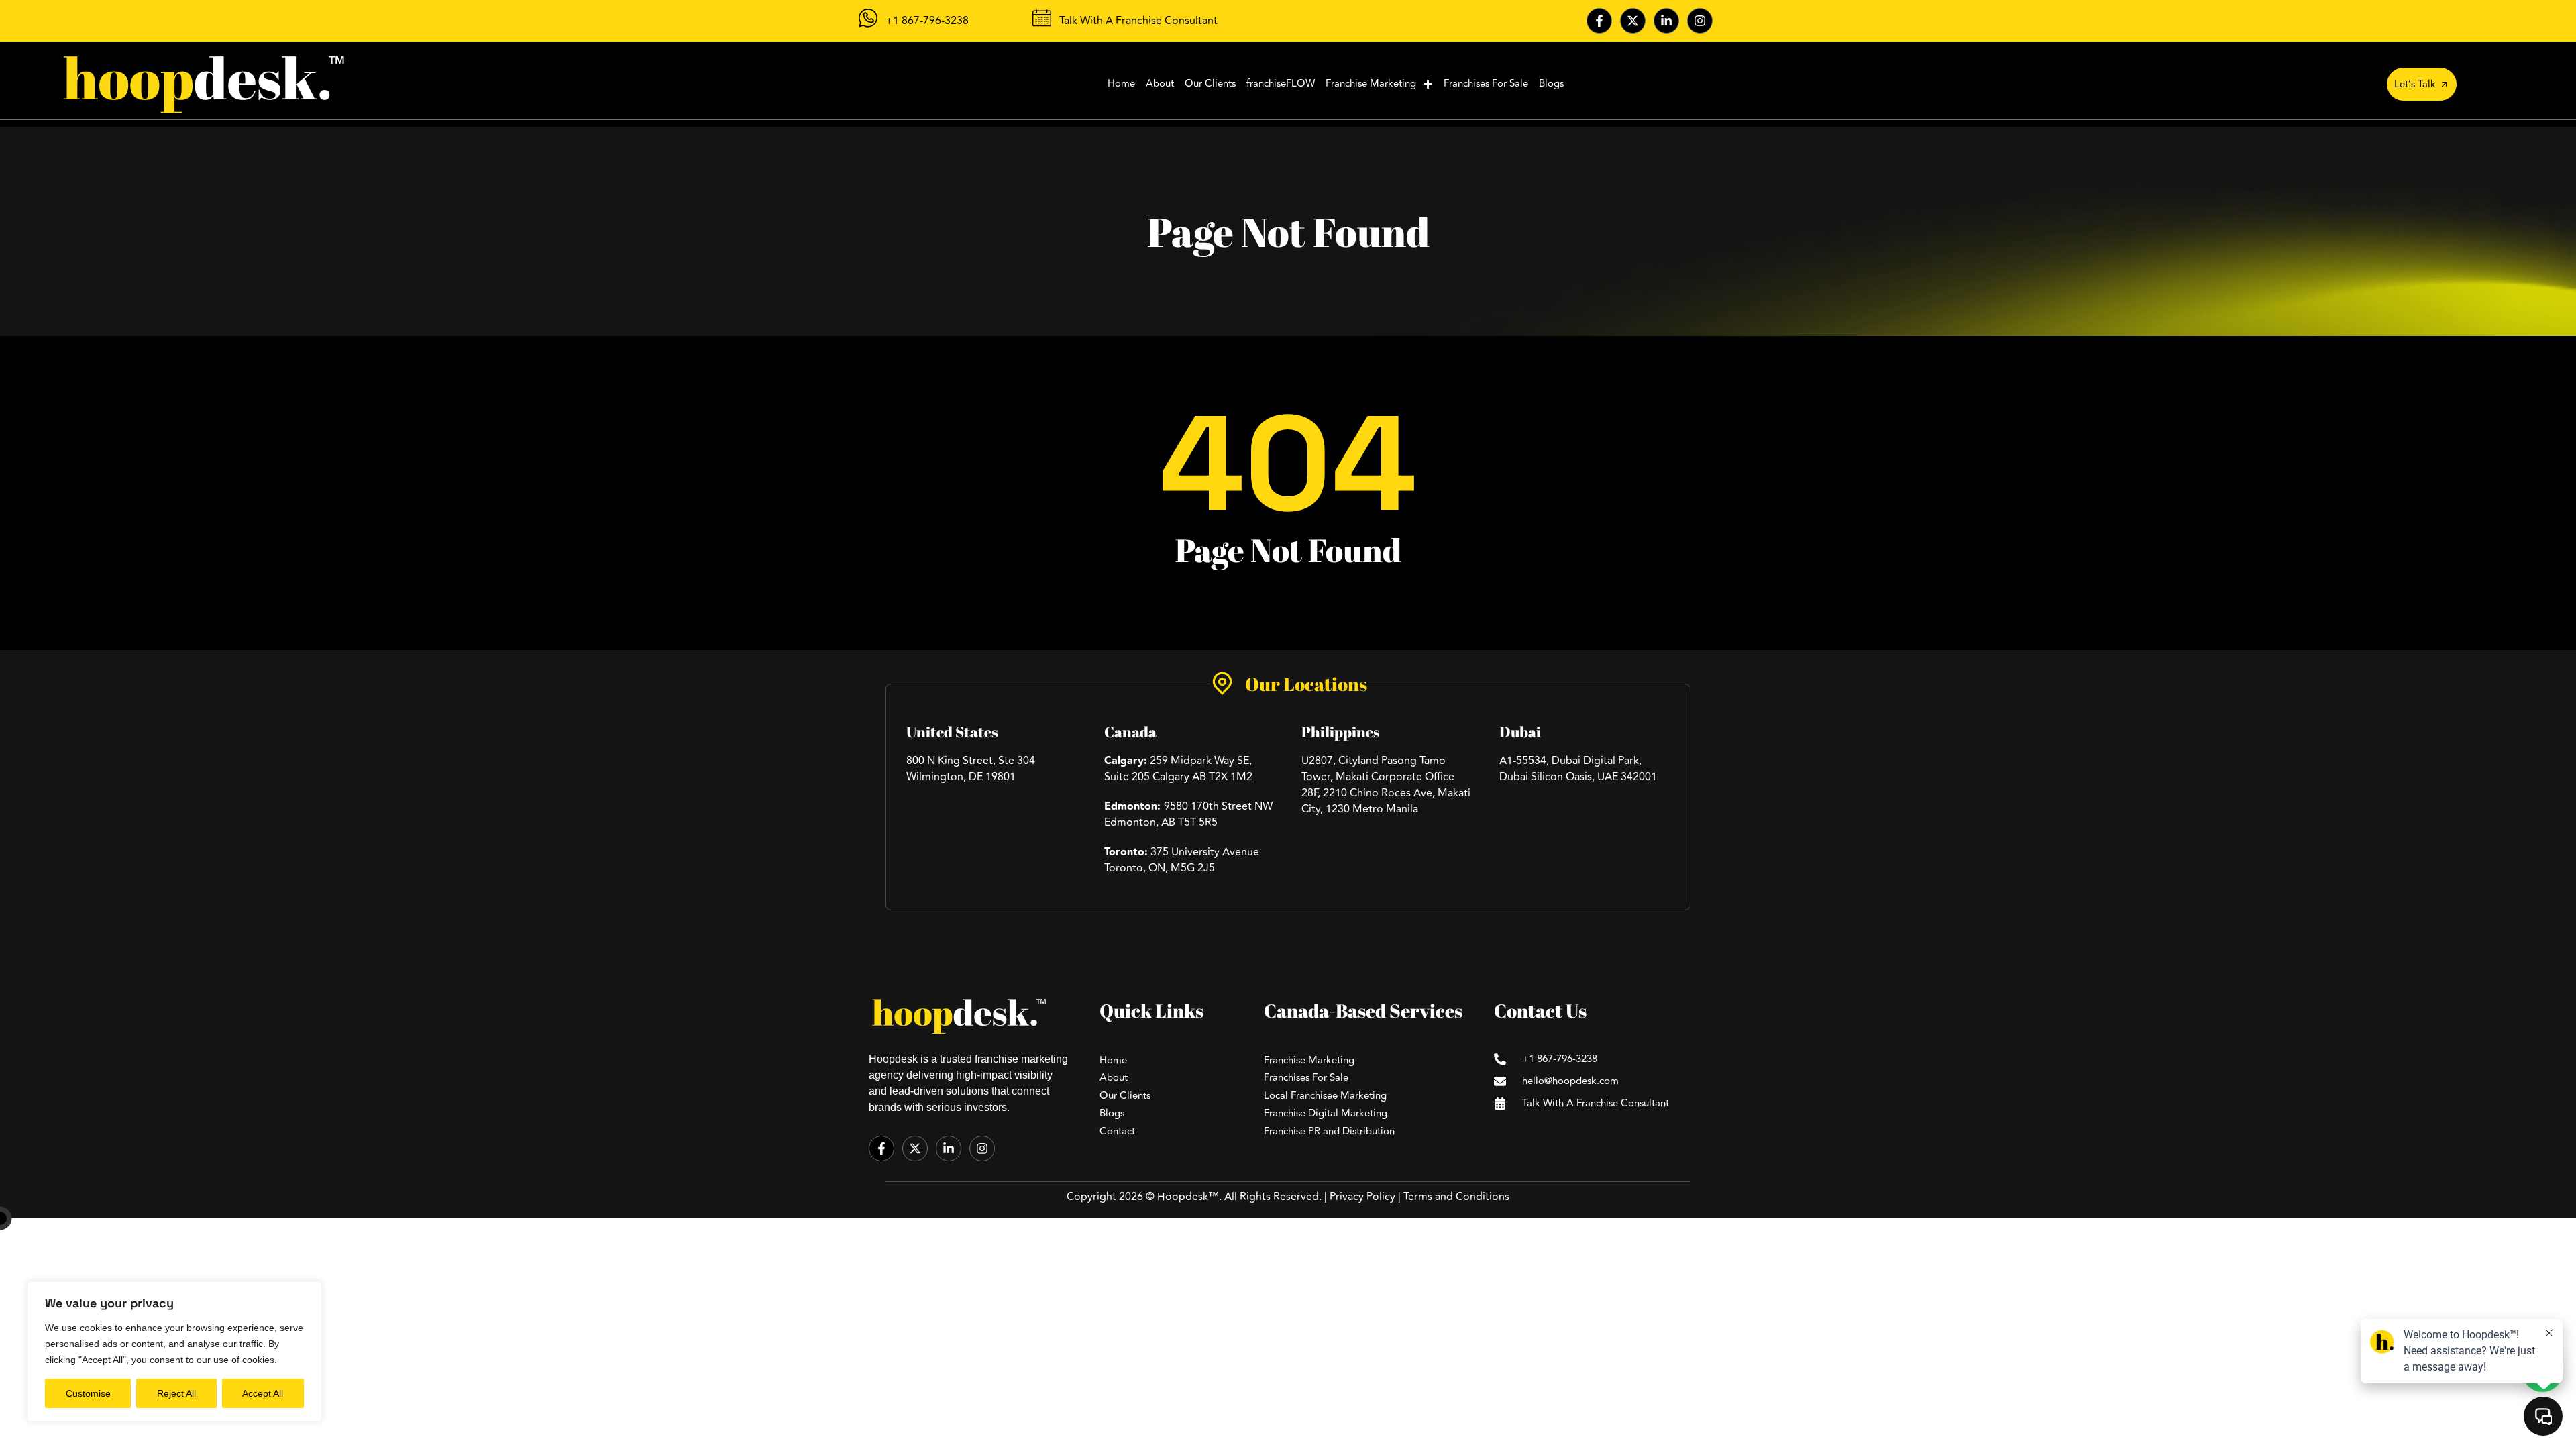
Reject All (176, 1393)
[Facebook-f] (1599, 21)
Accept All (263, 1393)
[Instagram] (1700, 21)
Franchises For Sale (1486, 84)
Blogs (1551, 84)
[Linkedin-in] (1666, 21)
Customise (88, 1393)
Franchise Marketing (1371, 84)
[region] (174, 1352)
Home (1121, 84)
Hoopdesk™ (1188, 1197)
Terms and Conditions (1456, 1197)
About (1160, 84)
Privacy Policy (1362, 1197)
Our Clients (1210, 84)
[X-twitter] (1633, 21)
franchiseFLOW (1281, 84)
